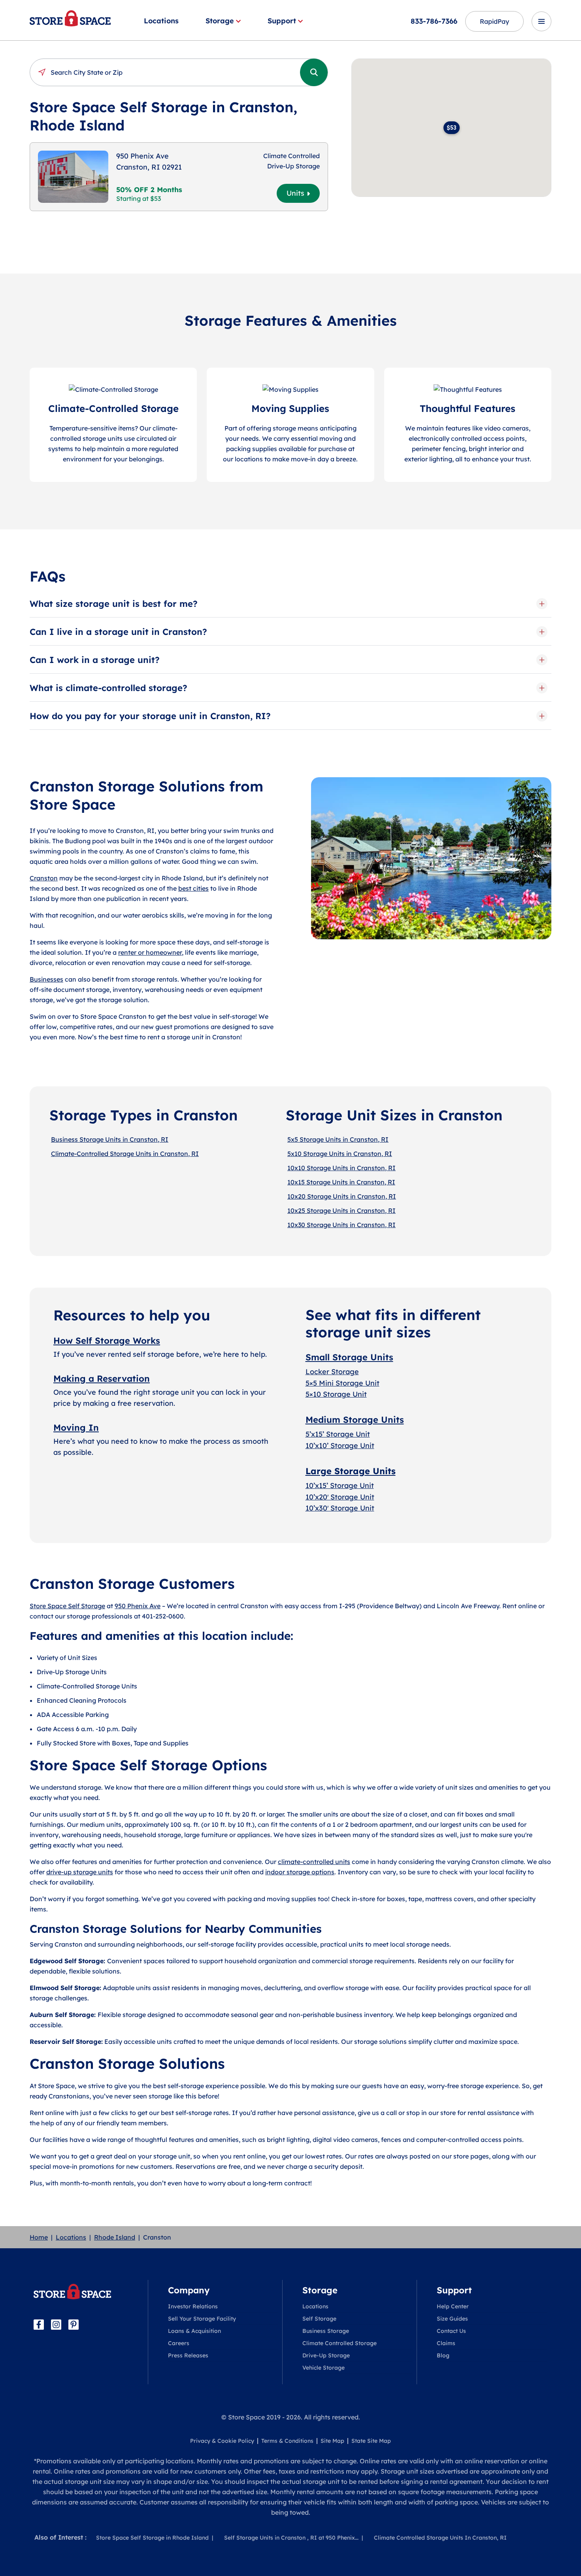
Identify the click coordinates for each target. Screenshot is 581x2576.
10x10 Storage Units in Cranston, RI (341, 1168)
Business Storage (326, 2331)
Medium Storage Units (355, 1420)
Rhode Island (115, 2237)
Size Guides (452, 2319)
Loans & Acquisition (194, 2331)
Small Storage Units (349, 1357)
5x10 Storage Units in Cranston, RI (340, 1154)
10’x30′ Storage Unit (340, 1508)
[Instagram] (56, 2325)
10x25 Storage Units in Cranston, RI (341, 1211)
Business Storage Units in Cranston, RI (110, 1139)
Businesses (46, 979)
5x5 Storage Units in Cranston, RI (338, 1139)
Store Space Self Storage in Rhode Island (152, 2538)
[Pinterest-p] (74, 2325)
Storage (220, 21)
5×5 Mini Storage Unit (342, 1383)
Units (295, 193)
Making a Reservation (102, 1379)
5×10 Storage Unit (336, 1394)
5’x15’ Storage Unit (338, 1434)
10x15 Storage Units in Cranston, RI (341, 1182)
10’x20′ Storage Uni (339, 1497)
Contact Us (451, 2331)
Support (282, 21)
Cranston (44, 878)
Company (189, 2290)
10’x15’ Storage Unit (340, 1485)
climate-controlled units (314, 1862)
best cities (193, 888)
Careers (179, 2343)
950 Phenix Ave (138, 1606)
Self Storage (319, 2319)
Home (39, 2237)
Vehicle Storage (324, 2368)
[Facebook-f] (39, 2325)
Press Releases (188, 2355)
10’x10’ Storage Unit (340, 1446)
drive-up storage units (80, 1872)
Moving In (76, 1428)
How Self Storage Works (107, 1341)
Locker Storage (332, 1372)
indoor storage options (300, 1872)
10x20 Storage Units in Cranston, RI (342, 1196)
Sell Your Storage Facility (202, 2319)
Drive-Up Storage (326, 2355)
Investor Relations (193, 2306)
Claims (446, 2343)
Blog (443, 2355)
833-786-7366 (434, 21)
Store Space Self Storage (67, 1606)
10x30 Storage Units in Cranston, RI (341, 1225)
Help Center (453, 2306)
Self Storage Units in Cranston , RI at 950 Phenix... (291, 2538)
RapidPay (494, 21)
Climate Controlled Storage (340, 2343)
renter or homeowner (150, 952)
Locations (161, 21)
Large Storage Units (351, 1471)
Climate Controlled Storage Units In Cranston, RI (440, 2538)
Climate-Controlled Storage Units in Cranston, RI (125, 1154)
